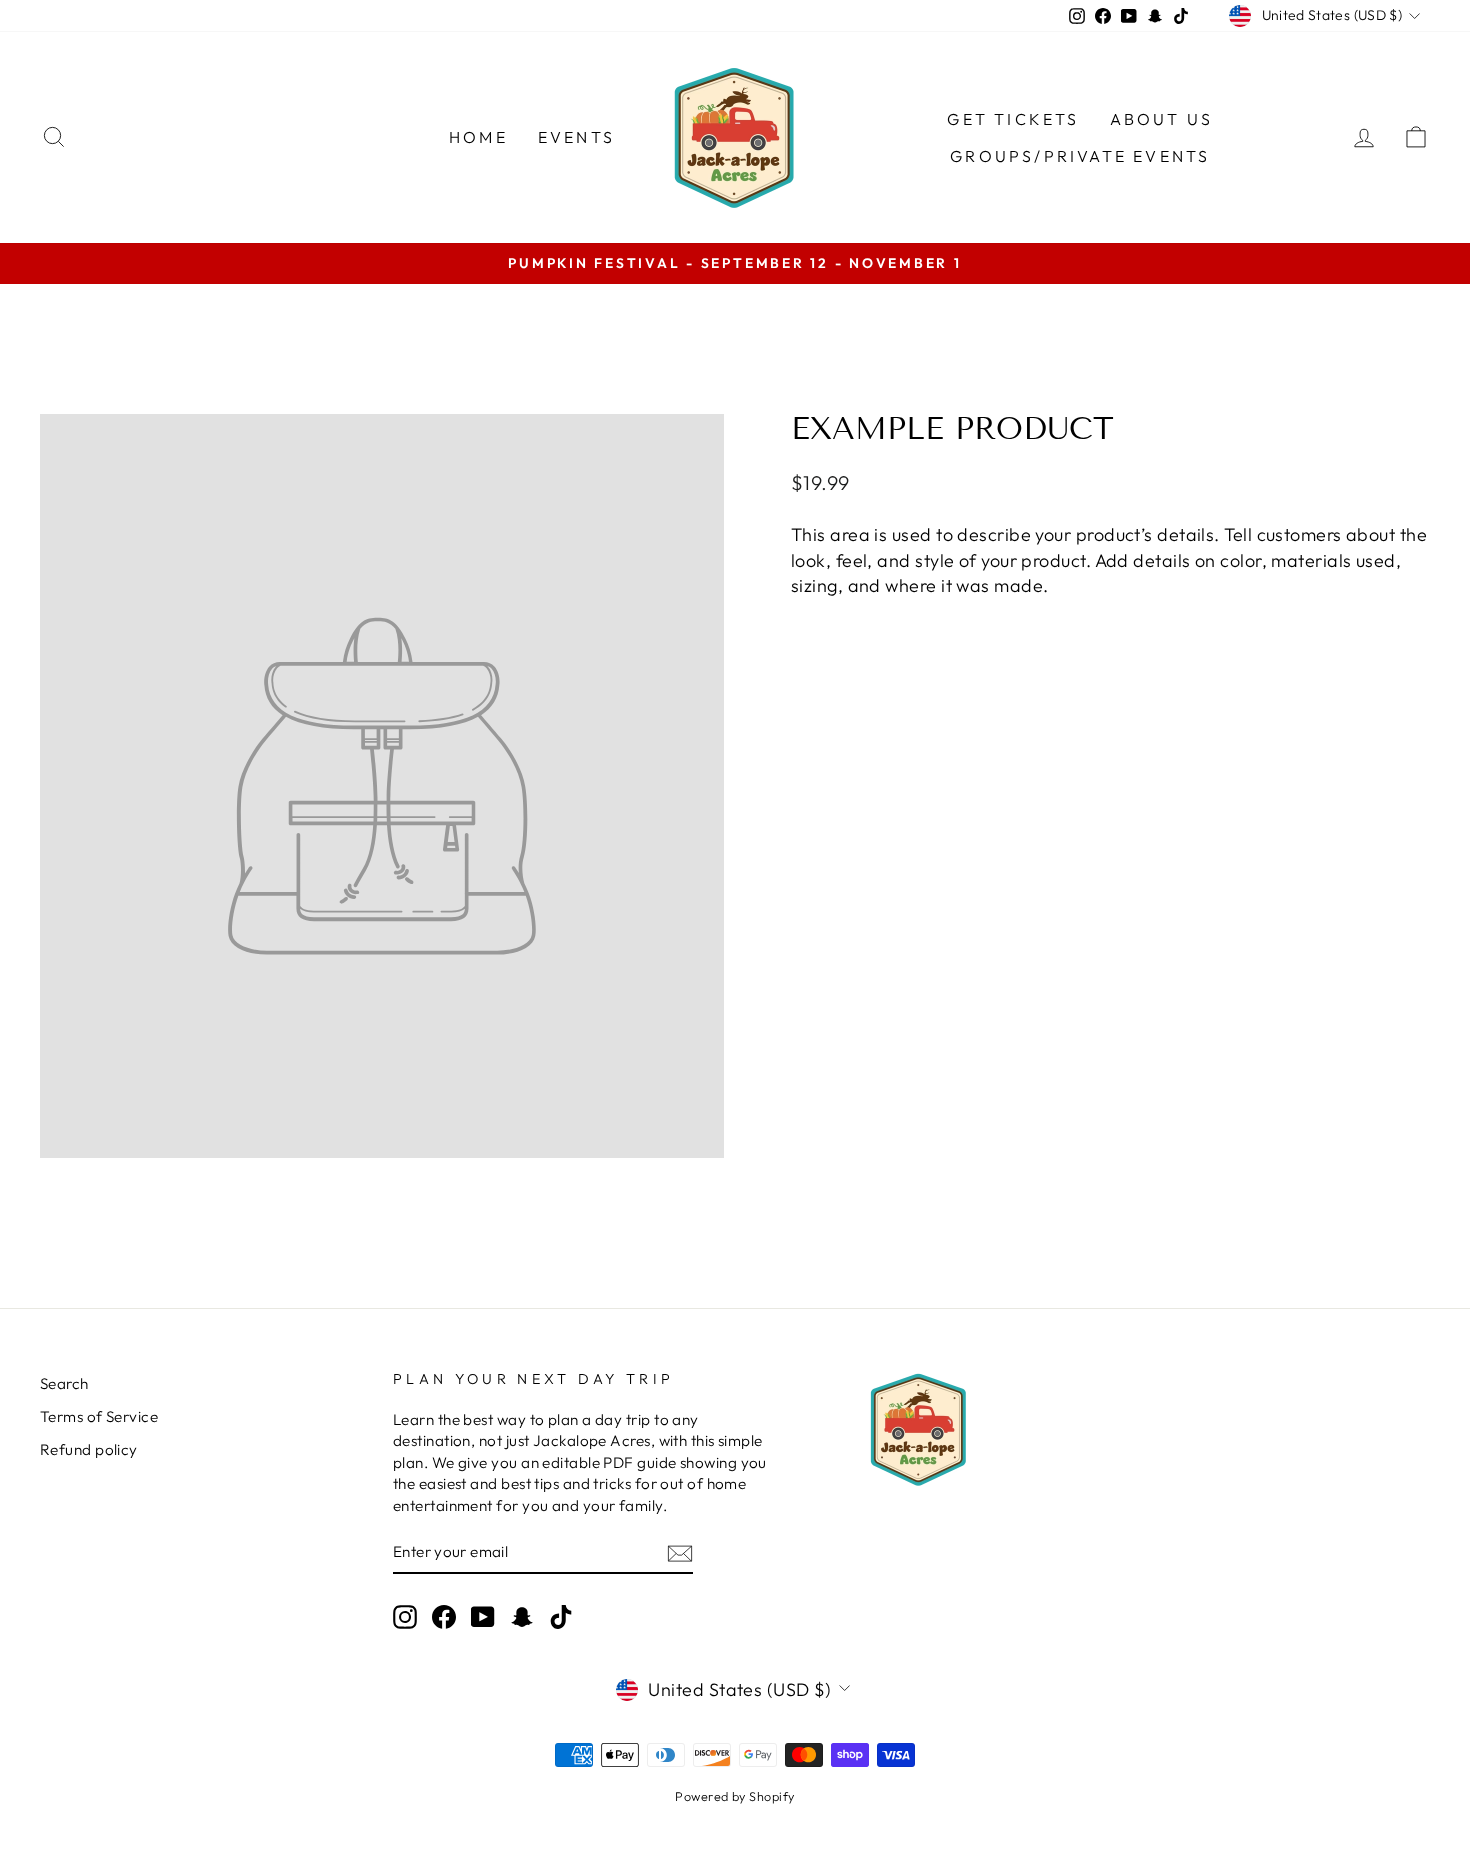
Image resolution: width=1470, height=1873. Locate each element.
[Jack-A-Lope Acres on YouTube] (483, 1616)
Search (64, 1383)
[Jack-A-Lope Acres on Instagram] (405, 1616)
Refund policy (89, 1449)
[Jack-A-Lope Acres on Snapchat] (522, 1616)
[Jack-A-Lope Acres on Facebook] (444, 1616)
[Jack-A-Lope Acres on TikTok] (561, 1616)
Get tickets (1013, 119)
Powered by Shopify (734, 1796)
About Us (1162, 119)
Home (478, 137)
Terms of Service (99, 1416)
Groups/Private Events (1080, 156)
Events (576, 137)
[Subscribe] (680, 1552)
